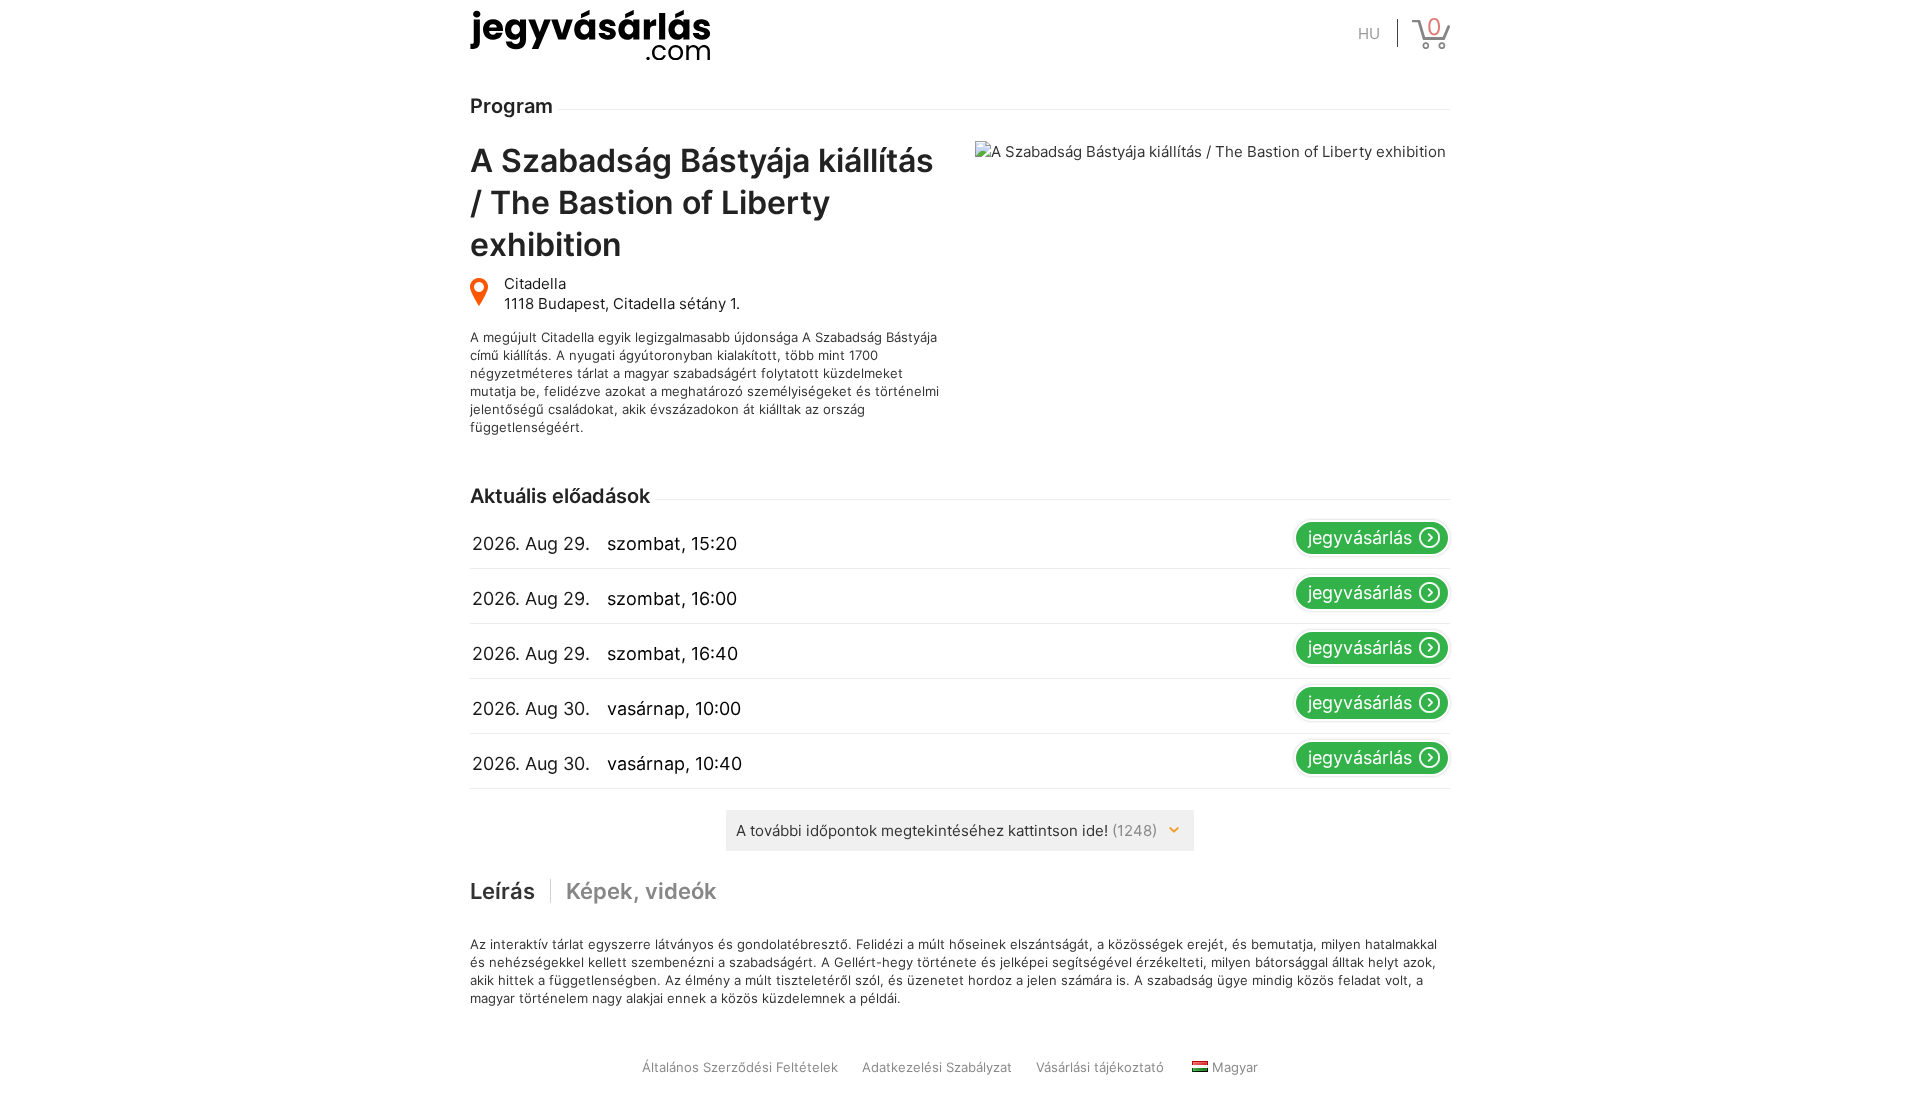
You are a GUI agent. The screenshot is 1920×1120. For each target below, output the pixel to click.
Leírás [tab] (502, 891)
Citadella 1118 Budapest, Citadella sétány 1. (622, 293)
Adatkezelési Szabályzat (937, 1067)
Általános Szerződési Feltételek (740, 1067)
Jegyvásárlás (1360, 537)
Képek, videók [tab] (641, 891)
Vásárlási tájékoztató (1100, 1067)
